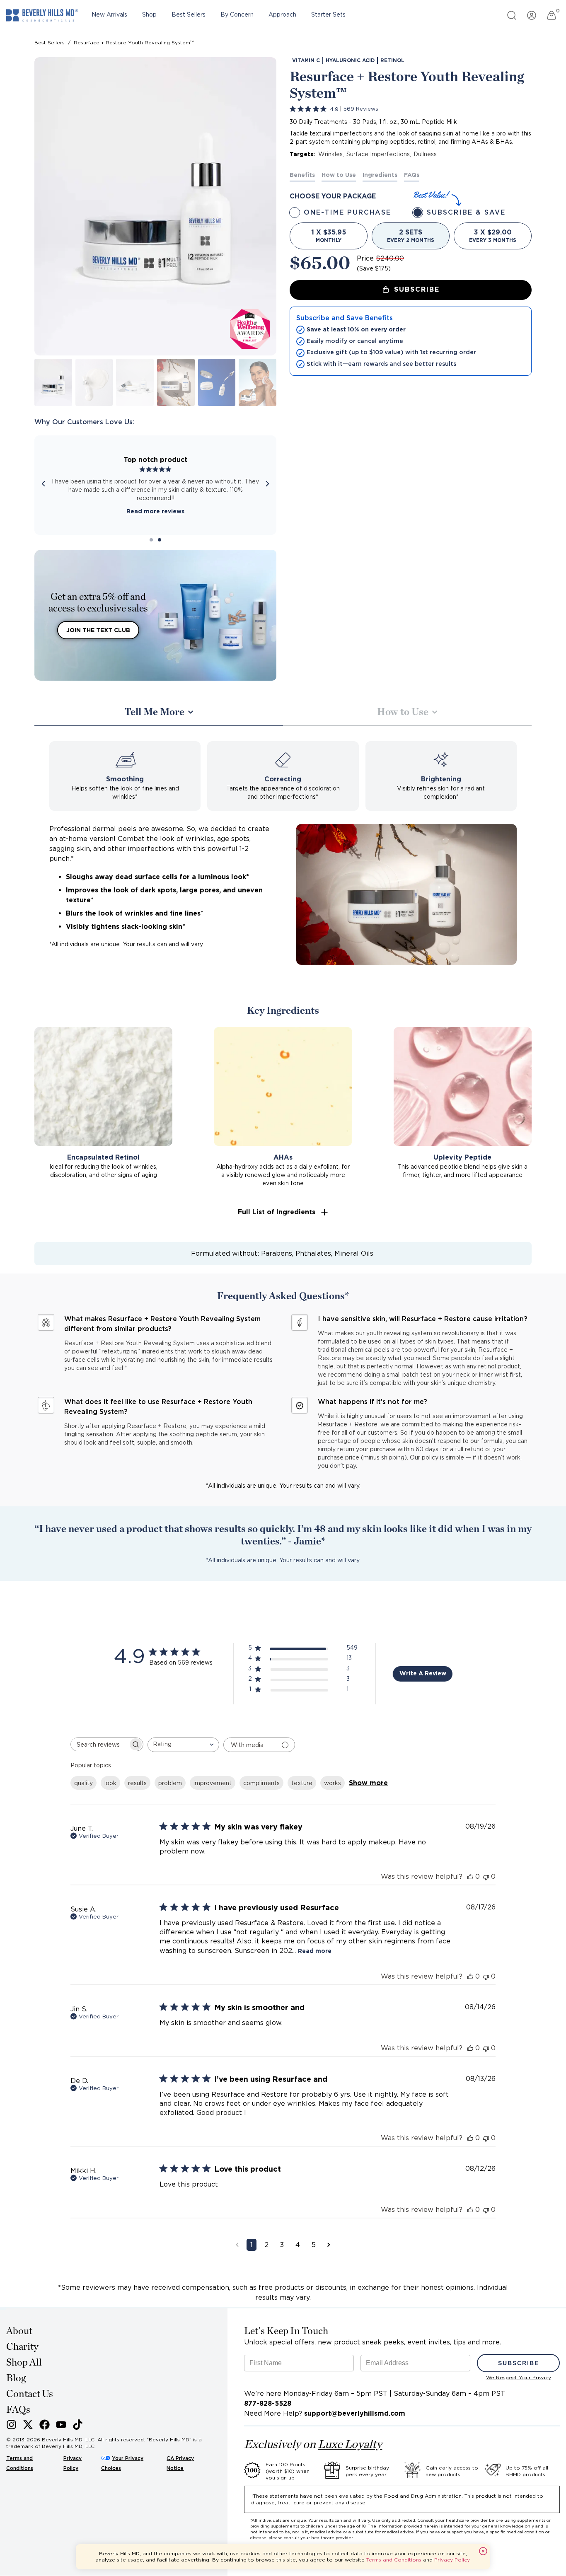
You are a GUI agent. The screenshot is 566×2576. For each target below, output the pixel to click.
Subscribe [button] (417, 289)
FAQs (412, 175)
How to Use (339, 175)
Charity (22, 2347)
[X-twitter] (28, 2425)
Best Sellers (50, 42)
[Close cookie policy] (483, 2551)
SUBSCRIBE (519, 2363)
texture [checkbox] (302, 1783)
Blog (16, 2378)
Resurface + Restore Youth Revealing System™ (134, 42)
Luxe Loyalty (350, 2445)
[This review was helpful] (470, 1876)
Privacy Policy (452, 2560)
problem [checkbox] (170, 1783)
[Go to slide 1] (151, 540)
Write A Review (423, 1673)
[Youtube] (61, 2425)
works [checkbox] (333, 1783)
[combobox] (183, 1745)
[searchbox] (99, 1744)
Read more (315, 1951)
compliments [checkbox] (261, 1783)
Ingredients (380, 175)
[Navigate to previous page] (237, 2245)
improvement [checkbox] (213, 1783)
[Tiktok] (78, 2425)
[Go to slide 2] (160, 540)
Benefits (302, 175)
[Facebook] (45, 2425)
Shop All (24, 2363)
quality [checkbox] (83, 1783)
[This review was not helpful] (486, 1876)
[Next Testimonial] (267, 485)
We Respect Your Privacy (519, 2377)
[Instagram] (11, 2425)
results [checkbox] (137, 1783)
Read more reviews (155, 511)
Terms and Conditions (394, 2560)
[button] (283, 1212)
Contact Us (30, 2394)
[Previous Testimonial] (44, 485)
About (19, 2331)
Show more (368, 1783)
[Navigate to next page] (329, 2245)
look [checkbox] (110, 1783)
